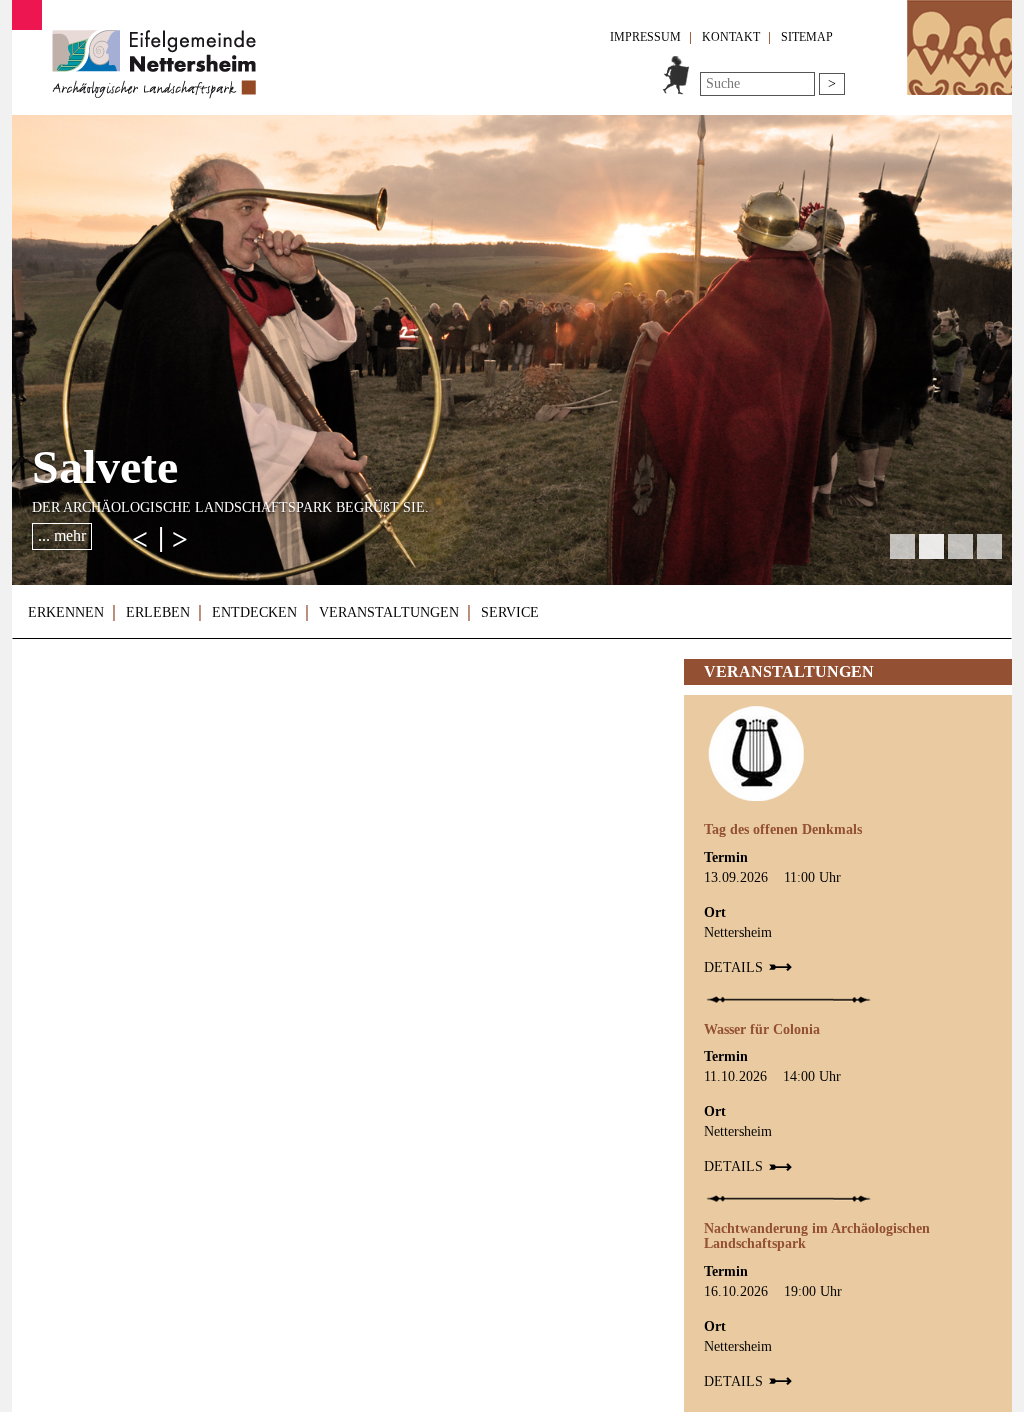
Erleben (158, 612)
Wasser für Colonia (762, 1029)
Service (510, 612)
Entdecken (254, 612)
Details (733, 967)
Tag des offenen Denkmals (783, 829)
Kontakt (731, 37)
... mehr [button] (62, 535)
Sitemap (807, 37)
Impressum (645, 37)
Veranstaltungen (389, 612)
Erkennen (66, 612)
